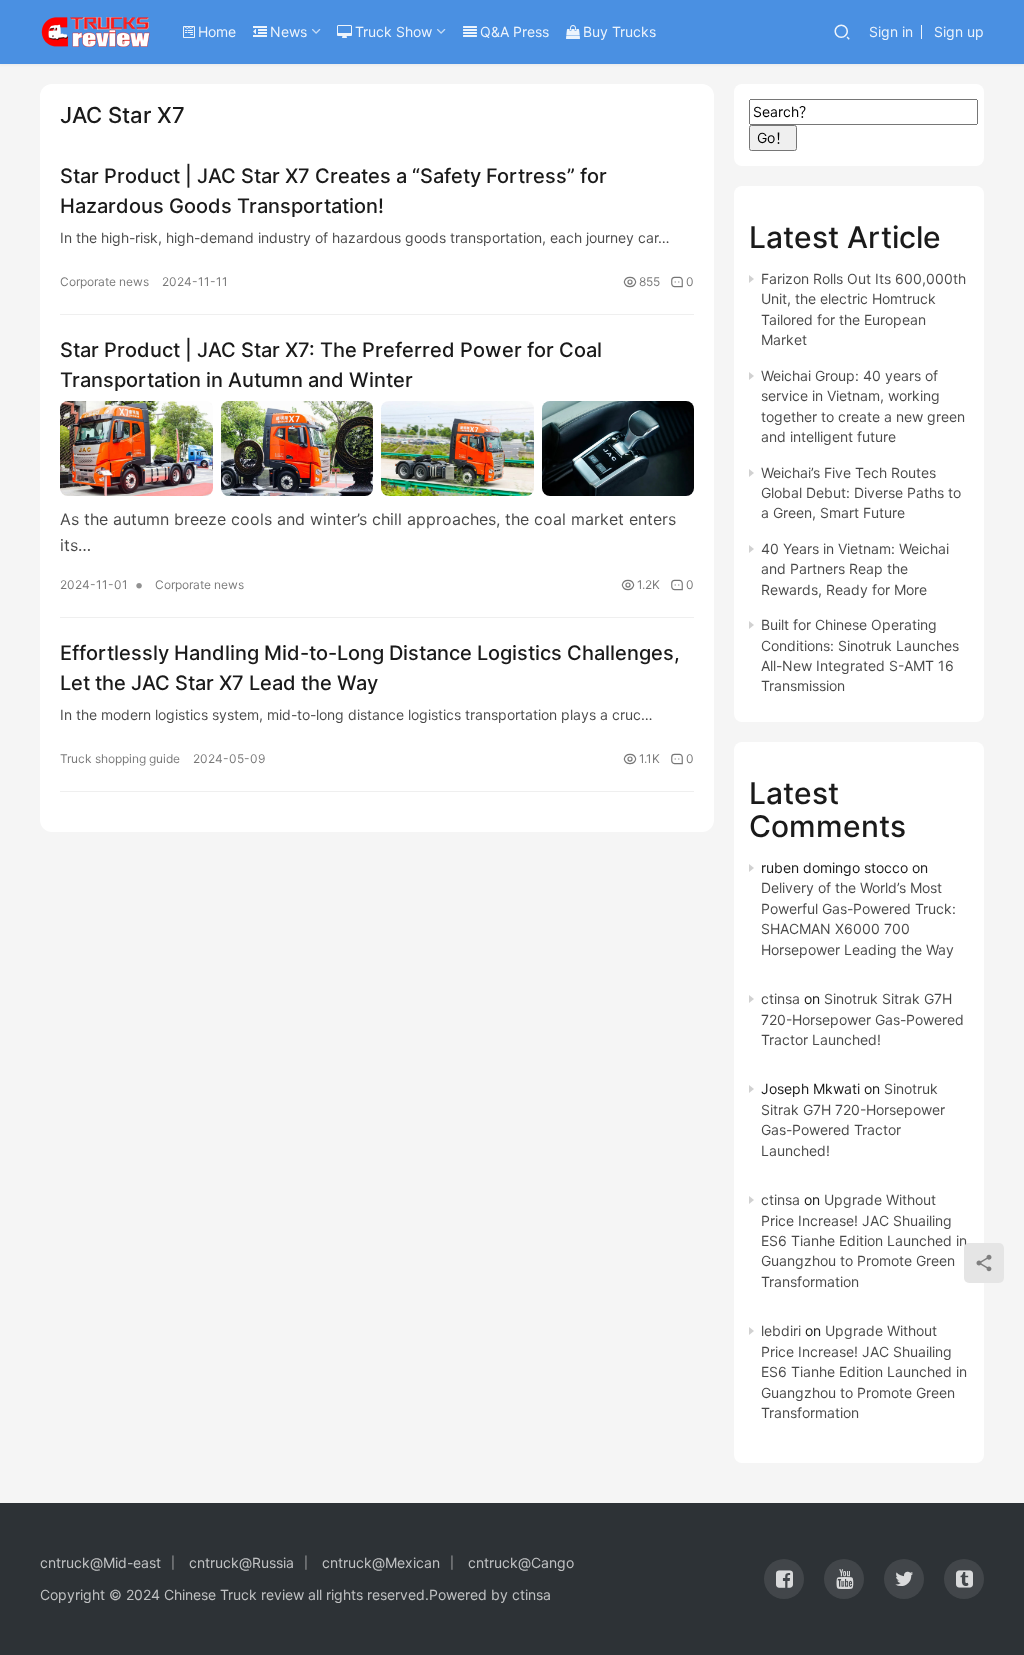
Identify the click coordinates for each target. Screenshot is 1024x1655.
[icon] (784, 1579)
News (288, 31)
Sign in (891, 31)
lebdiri (781, 1330)
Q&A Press (514, 31)
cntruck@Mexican (381, 1562)
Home (217, 31)
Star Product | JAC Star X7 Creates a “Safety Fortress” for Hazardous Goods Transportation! (333, 190)
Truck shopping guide (120, 758)
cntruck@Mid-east (100, 1562)
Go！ (773, 137)
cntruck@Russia (241, 1562)
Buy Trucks (619, 31)
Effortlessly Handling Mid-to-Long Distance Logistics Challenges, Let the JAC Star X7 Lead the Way (370, 667)
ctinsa (780, 998)
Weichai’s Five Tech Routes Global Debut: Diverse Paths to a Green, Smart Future (861, 493)
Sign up (959, 31)
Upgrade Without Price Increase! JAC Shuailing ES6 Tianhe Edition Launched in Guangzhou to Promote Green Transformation (864, 1240)
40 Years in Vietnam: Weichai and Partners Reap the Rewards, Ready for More (855, 569)
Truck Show (393, 31)
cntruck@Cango (521, 1562)
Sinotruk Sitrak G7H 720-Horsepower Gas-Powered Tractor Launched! (862, 1019)
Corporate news (104, 281)
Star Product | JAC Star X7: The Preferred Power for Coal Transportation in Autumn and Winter (331, 364)
